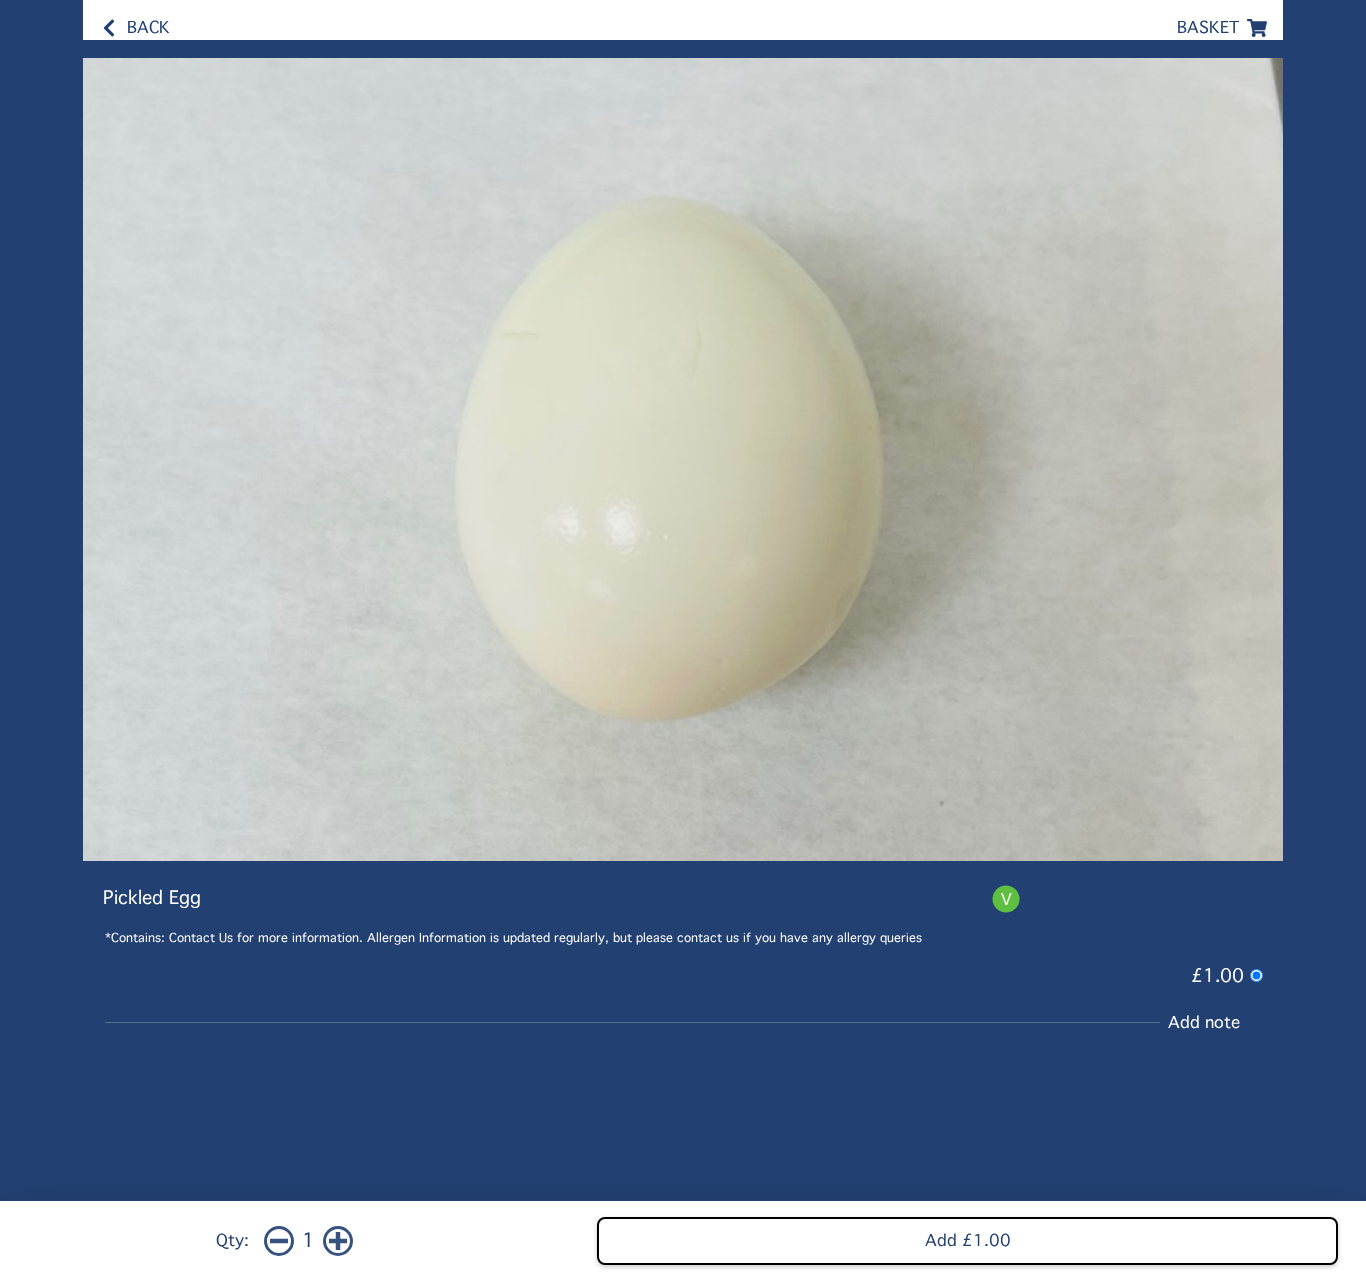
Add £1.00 (968, 1240)
